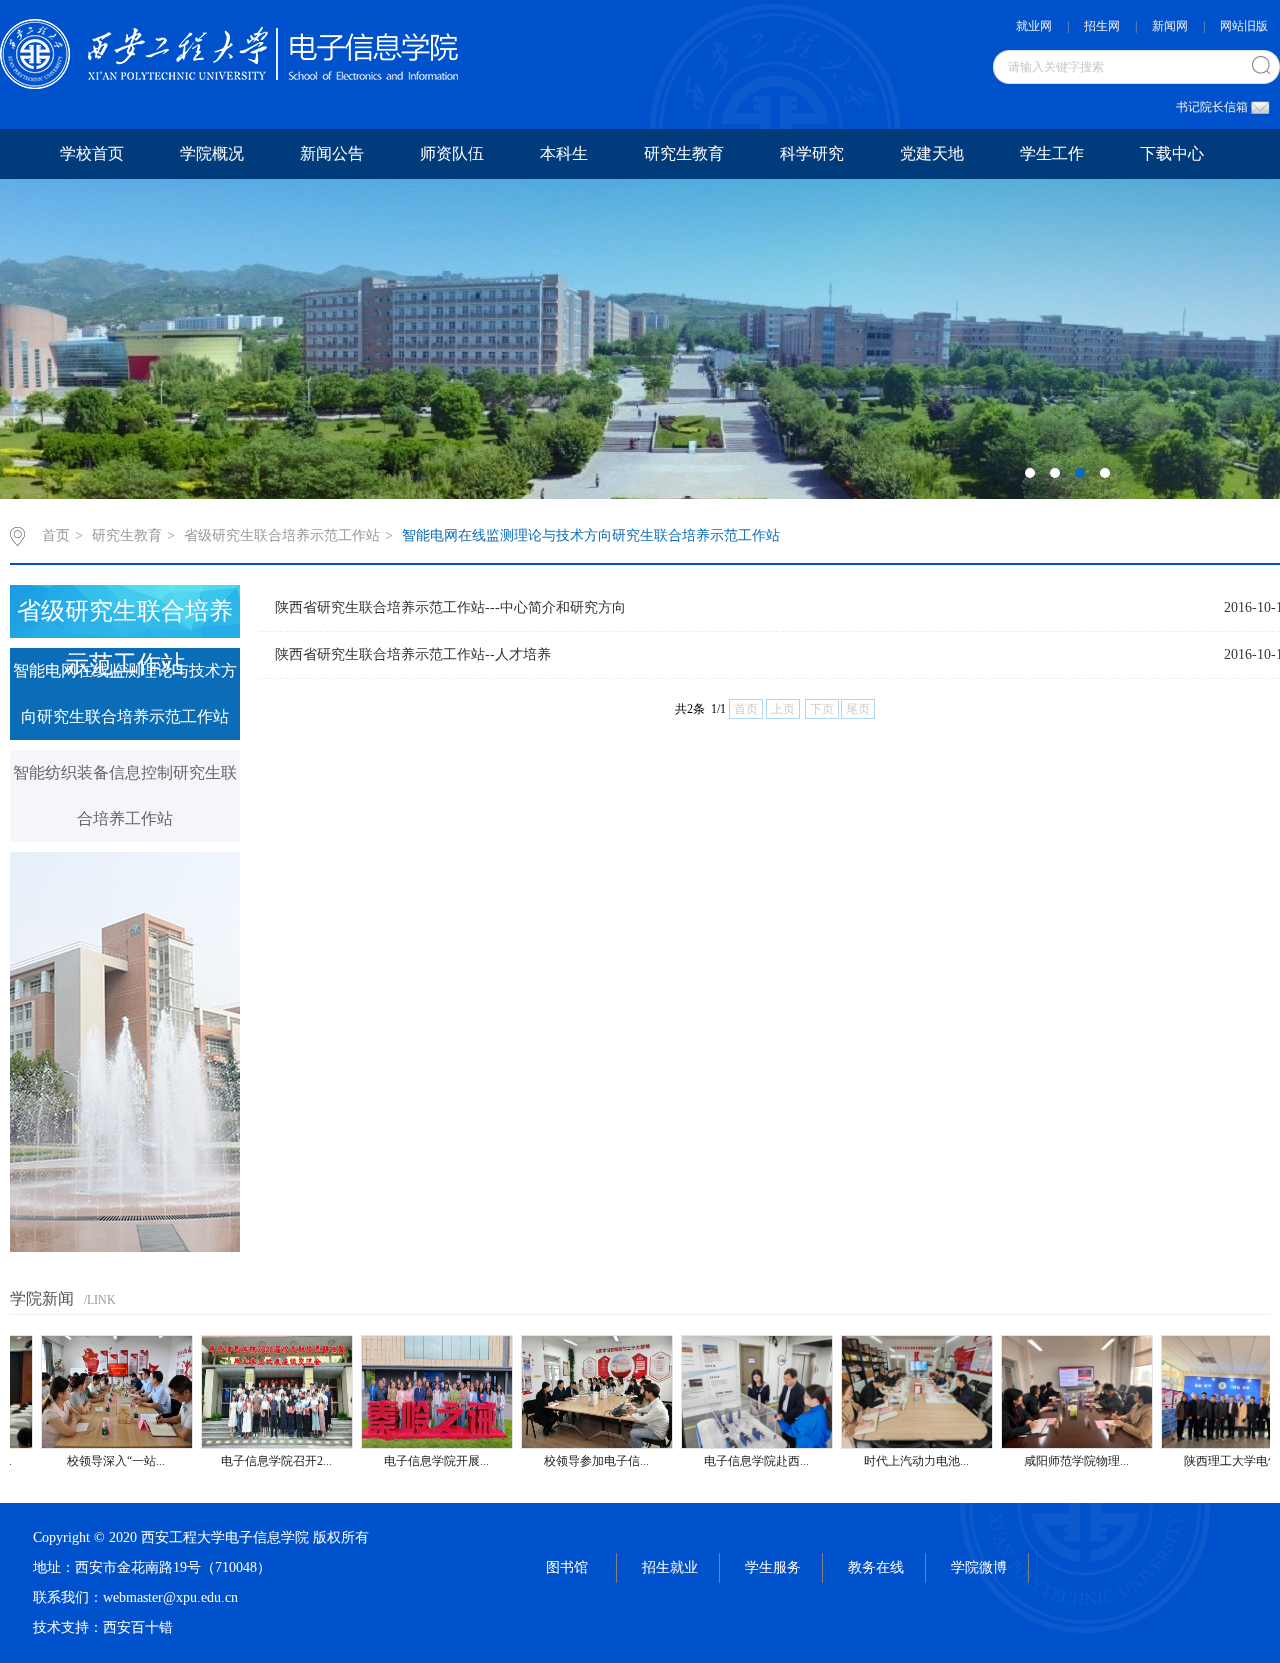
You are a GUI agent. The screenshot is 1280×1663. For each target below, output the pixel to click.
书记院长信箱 (1212, 107)
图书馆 (567, 1567)
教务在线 (876, 1567)
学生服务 (773, 1567)
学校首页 (92, 153)
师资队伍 (452, 153)
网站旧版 (1244, 26)
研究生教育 (684, 153)
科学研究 (812, 153)
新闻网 (1170, 26)
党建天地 (932, 153)
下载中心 (1172, 153)
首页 (56, 535)
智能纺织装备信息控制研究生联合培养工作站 (125, 795)
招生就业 (670, 1567)
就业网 (1034, 26)
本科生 (564, 153)
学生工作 (1052, 153)
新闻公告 (332, 153)
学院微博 (979, 1567)
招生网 (1102, 26)
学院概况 (212, 153)
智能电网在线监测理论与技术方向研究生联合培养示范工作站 (591, 535)
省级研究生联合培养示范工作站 (282, 535)
